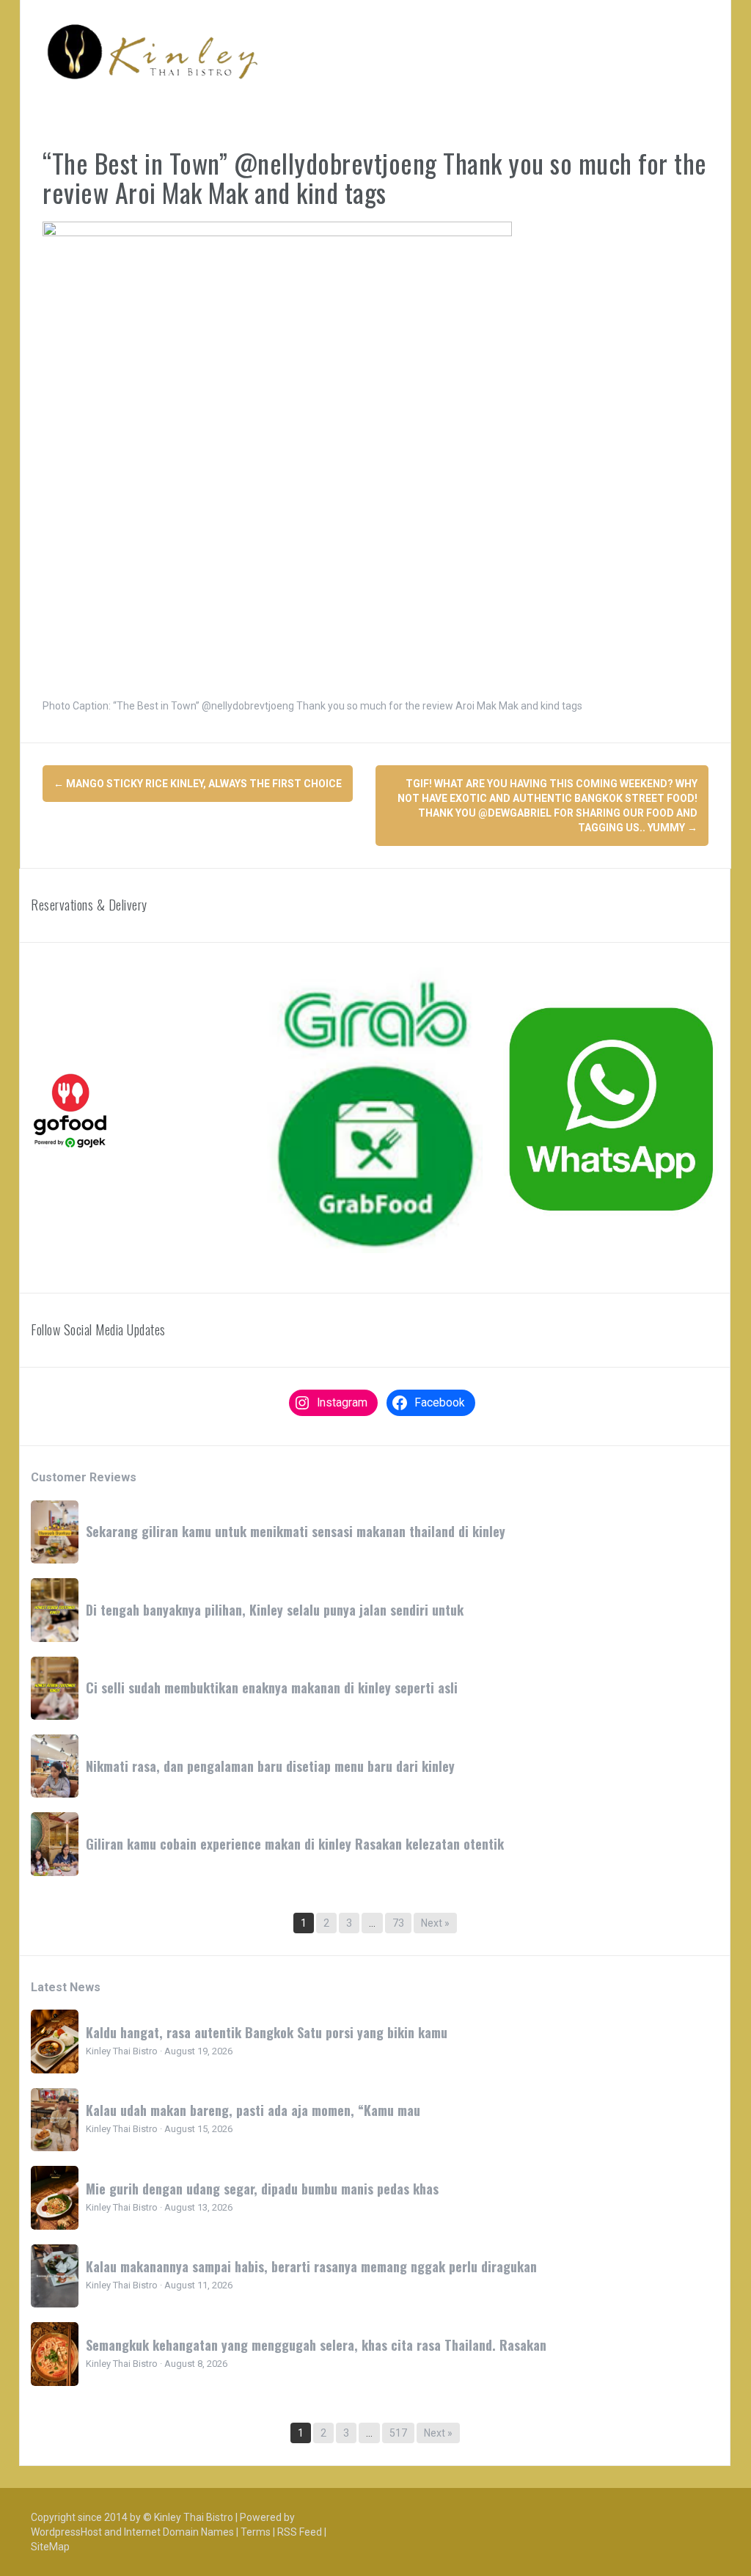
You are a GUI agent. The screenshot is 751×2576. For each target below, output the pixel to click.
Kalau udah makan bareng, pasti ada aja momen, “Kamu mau (253, 2110)
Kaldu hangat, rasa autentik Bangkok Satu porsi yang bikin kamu (267, 2032)
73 (398, 1923)
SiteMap (50, 2547)
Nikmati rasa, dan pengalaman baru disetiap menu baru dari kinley (270, 1766)
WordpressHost (66, 2532)
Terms (256, 2532)
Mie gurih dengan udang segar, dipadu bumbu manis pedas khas (262, 2189)
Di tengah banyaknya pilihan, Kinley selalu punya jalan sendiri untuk (275, 1610)
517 (398, 2433)
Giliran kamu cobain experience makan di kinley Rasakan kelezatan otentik (295, 1844)
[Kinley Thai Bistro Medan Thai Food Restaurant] (153, 51)
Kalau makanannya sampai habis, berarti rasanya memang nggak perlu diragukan (311, 2266)
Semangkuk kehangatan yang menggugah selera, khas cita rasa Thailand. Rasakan (316, 2345)
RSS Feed (300, 2532)
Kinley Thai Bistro (194, 2517)
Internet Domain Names (179, 2532)
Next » (435, 1923)
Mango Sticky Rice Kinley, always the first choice (198, 784)
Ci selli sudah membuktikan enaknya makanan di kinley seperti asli (272, 1687)
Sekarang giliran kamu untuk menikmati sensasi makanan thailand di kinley (296, 1531)
